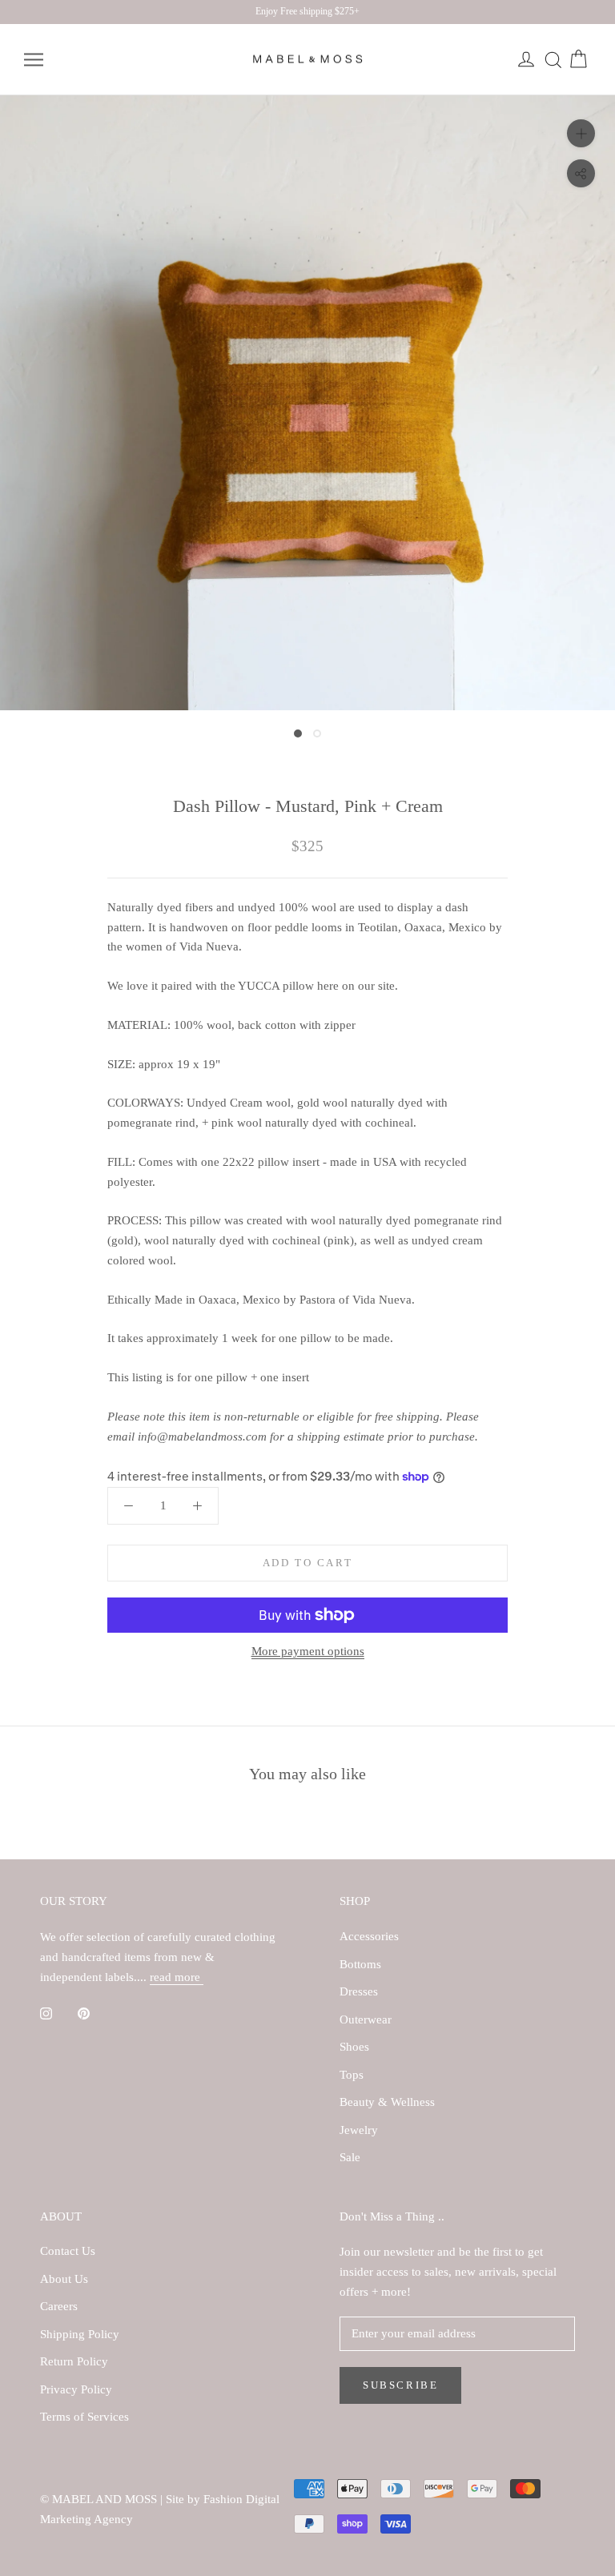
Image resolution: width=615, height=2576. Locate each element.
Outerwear (366, 2019)
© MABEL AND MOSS (100, 2499)
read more (177, 1977)
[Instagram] (46, 2013)
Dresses (359, 1991)
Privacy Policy (76, 2389)
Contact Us (68, 2251)
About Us (64, 2279)
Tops (352, 2075)
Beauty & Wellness (387, 2102)
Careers (59, 2306)
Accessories (369, 1936)
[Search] (553, 60)
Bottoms (360, 1964)
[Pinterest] (84, 2013)
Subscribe (400, 2385)
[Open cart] (578, 60)
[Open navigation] (34, 60)
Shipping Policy (80, 2334)
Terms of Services (84, 2417)
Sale (350, 2157)
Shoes (354, 2047)
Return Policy (74, 2361)
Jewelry (359, 2130)
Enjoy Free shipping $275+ (307, 11)
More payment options (308, 1651)
